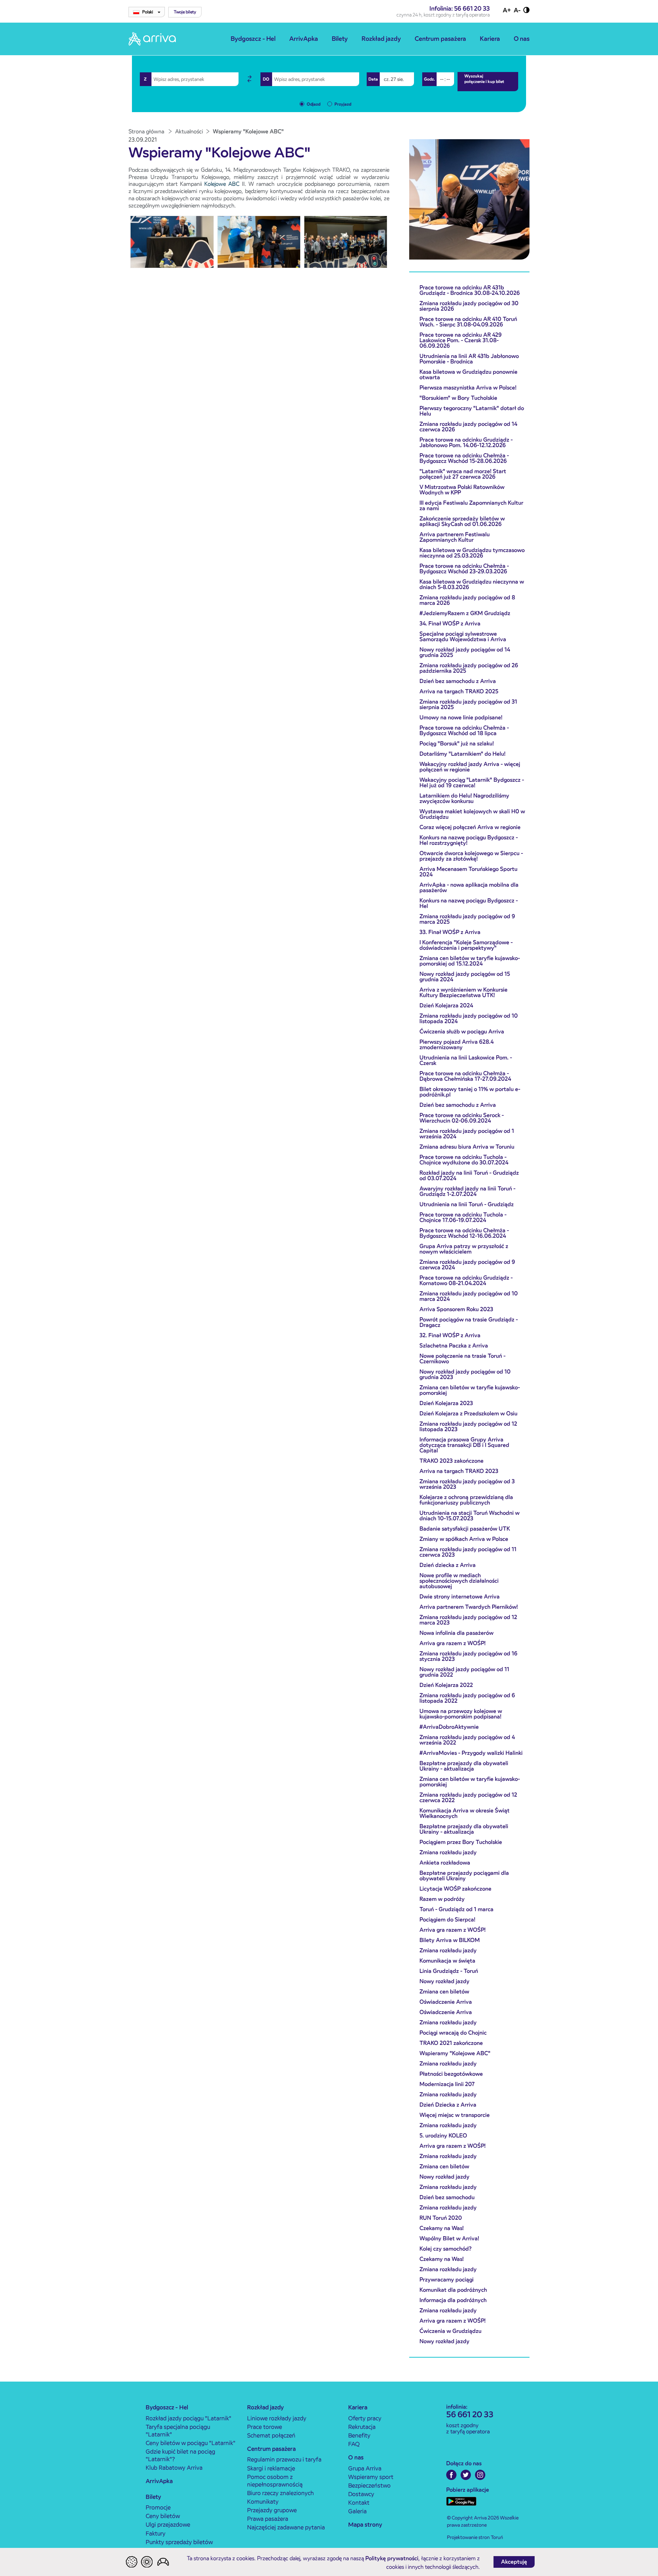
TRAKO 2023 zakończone (452, 1461)
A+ (507, 10)
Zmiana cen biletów (444, 1992)
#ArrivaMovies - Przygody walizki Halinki (471, 1753)
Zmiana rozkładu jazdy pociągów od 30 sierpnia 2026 (469, 306)
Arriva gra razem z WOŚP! (453, 1643)
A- (517, 10)
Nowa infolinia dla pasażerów (456, 1633)
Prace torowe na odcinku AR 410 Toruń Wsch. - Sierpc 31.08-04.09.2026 (468, 322)
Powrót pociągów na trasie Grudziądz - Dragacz (469, 1322)
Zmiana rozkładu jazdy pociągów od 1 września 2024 (467, 1134)
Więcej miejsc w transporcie (455, 2115)
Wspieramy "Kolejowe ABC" (455, 2053)
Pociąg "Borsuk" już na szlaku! (457, 744)
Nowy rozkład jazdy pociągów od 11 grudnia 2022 (464, 1672)
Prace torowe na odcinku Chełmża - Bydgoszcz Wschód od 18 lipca (464, 730)
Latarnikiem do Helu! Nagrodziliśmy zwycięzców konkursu (464, 798)
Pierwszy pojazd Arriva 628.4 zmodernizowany (456, 1045)
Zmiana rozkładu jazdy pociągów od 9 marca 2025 (467, 919)
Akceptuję (514, 2562)
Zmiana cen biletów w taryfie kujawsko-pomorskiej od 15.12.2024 (470, 961)
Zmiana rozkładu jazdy (448, 1852)
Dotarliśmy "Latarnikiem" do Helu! (462, 754)
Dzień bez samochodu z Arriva (458, 681)
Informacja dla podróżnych (453, 2300)
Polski (148, 12)
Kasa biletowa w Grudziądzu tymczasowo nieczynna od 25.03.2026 (472, 553)
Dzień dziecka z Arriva (448, 1565)
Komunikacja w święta (447, 1961)
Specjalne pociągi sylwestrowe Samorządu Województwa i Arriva (463, 637)
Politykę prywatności (392, 2558)
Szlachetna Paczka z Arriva (454, 1346)
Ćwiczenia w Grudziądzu (450, 2331)
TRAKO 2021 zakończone (451, 2043)
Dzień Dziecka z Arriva (448, 2105)
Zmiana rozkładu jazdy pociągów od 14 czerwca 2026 (468, 427)
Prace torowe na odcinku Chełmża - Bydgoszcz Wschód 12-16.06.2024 (464, 1233)
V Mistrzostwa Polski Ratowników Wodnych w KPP (462, 490)
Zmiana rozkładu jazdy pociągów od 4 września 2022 (467, 1740)
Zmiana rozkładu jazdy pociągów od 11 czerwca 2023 (468, 1552)
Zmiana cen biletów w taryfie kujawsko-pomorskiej (470, 1390)
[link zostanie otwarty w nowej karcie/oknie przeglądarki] (451, 2475)
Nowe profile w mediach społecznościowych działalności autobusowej (459, 1581)
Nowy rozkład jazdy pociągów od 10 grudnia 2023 (465, 1374)
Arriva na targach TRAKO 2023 (459, 1471)
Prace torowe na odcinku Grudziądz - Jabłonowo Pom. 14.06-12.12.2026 (466, 442)
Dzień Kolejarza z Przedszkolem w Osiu (468, 1413)
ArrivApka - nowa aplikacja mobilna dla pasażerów (469, 888)
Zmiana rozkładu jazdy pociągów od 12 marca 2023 (468, 1620)
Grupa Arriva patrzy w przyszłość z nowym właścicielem (464, 1249)
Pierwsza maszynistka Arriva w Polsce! (468, 388)
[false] (249, 79)
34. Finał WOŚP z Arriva (450, 624)
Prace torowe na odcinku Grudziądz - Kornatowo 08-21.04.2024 (466, 1280)
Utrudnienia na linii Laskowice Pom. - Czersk (466, 1060)
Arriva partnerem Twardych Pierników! (469, 1607)
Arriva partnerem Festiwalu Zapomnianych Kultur (455, 537)
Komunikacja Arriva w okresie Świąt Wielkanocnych (465, 1813)
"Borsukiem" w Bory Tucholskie (458, 398)
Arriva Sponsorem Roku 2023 (456, 1309)
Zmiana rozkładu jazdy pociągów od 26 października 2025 (469, 668)
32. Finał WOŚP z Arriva (450, 1335)
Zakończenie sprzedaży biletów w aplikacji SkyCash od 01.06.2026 (462, 521)
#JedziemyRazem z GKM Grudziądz (465, 613)
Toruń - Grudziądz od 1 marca (456, 1909)
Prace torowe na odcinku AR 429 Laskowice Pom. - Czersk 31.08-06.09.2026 (461, 340)
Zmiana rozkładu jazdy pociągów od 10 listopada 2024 (469, 1019)
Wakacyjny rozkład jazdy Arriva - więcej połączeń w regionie (470, 767)
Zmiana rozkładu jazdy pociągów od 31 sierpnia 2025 (468, 704)
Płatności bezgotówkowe (451, 2074)
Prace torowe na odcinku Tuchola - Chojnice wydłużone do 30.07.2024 (464, 1160)
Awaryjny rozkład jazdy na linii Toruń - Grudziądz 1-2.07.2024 (467, 1191)
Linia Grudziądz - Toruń (449, 1971)
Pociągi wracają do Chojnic (453, 2033)
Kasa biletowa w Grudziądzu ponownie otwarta (468, 375)
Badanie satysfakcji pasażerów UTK (465, 1529)
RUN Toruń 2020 (441, 2218)
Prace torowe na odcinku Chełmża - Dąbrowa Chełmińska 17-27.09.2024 (465, 1076)
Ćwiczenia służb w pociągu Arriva (462, 1032)
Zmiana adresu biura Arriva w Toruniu (467, 1147)
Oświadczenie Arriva (446, 2002)
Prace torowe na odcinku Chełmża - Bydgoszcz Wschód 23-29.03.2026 (464, 569)
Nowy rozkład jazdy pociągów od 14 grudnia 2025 (465, 652)
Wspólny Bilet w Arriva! (449, 2238)
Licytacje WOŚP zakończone (455, 1889)
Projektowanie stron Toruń (475, 2537)
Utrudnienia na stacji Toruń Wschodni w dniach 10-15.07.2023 (470, 1516)
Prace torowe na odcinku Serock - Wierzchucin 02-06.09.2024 (462, 1118)
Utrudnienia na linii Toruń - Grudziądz (467, 1204)
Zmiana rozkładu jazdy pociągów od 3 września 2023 (467, 1484)
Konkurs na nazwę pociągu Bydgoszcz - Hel (469, 903)
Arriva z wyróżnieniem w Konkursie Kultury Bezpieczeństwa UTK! (464, 992)
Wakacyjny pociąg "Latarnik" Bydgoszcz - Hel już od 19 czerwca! (472, 783)
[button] (185, 12)
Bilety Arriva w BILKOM (450, 1940)
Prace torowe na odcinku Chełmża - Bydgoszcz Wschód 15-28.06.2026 (464, 458)
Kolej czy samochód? (446, 2249)
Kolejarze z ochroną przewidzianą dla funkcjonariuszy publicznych (466, 1500)
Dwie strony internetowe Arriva (460, 1597)
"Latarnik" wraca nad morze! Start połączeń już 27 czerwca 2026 (463, 474)
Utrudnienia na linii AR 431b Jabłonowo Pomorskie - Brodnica (469, 359)
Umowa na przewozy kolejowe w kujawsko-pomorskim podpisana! (461, 1714)
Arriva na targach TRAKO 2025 (459, 691)
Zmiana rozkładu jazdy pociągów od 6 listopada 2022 (467, 1698)
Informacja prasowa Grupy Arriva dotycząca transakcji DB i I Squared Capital (464, 1445)
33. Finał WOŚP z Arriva (450, 932)
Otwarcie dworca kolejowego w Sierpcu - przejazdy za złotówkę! (471, 856)
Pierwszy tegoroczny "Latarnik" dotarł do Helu (472, 411)
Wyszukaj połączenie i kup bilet (484, 79)
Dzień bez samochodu (447, 2197)
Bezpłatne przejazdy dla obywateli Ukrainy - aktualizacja (464, 1766)
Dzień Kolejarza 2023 (446, 1403)
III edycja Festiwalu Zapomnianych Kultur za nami (471, 506)
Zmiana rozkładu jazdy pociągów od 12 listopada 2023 (468, 1427)
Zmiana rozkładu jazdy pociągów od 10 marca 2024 (469, 1296)
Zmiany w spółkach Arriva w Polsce (464, 1539)
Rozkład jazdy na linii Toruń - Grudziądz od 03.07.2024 (469, 1176)
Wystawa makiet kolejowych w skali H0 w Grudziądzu (472, 814)
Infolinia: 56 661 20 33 (460, 8)
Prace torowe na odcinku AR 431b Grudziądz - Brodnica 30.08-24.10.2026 (470, 290)
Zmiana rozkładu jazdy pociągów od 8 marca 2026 (467, 600)
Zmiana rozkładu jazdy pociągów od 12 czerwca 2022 (468, 1798)
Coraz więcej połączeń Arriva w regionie (470, 827)
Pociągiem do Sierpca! (447, 1920)
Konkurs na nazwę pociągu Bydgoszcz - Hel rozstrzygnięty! (469, 840)
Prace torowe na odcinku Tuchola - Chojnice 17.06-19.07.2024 (463, 1217)
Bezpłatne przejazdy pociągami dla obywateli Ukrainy (464, 1876)
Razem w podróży (442, 1899)
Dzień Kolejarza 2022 (446, 1685)
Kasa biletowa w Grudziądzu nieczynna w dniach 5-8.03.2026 (472, 584)
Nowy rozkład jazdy (444, 1981)
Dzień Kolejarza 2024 (446, 1005)
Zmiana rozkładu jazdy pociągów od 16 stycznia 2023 (468, 1656)
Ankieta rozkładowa (445, 1863)
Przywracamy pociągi (447, 2280)
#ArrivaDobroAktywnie (449, 1727)
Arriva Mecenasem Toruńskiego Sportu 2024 (468, 872)
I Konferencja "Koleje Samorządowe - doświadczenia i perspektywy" (466, 945)
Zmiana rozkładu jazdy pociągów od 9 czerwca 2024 (467, 1265)
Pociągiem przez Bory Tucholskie (461, 1842)
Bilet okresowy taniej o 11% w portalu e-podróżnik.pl (470, 1092)
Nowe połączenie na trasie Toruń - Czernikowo (462, 1359)
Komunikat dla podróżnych (453, 2290)
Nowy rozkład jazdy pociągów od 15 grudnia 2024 (465, 977)
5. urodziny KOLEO (443, 2136)
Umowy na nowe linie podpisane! (461, 717)
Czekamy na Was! (442, 2228)
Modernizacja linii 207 (447, 2084)
